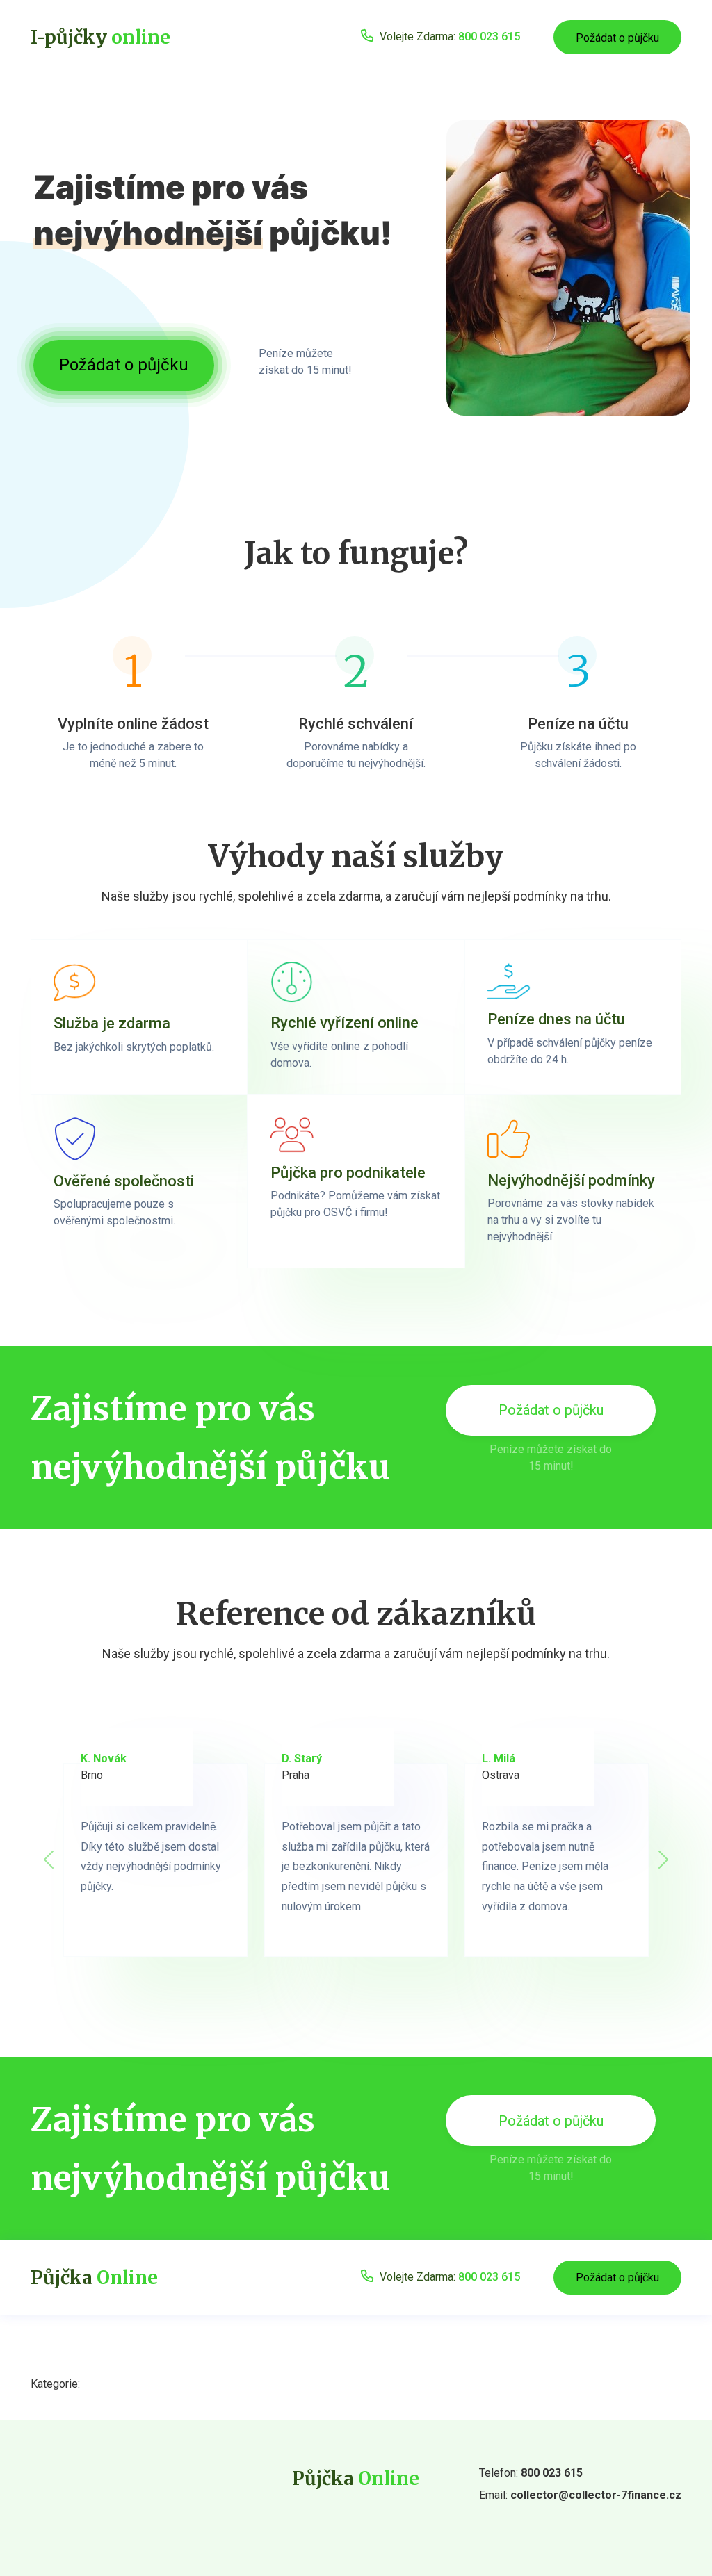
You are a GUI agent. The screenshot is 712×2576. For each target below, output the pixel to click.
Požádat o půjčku (617, 38)
